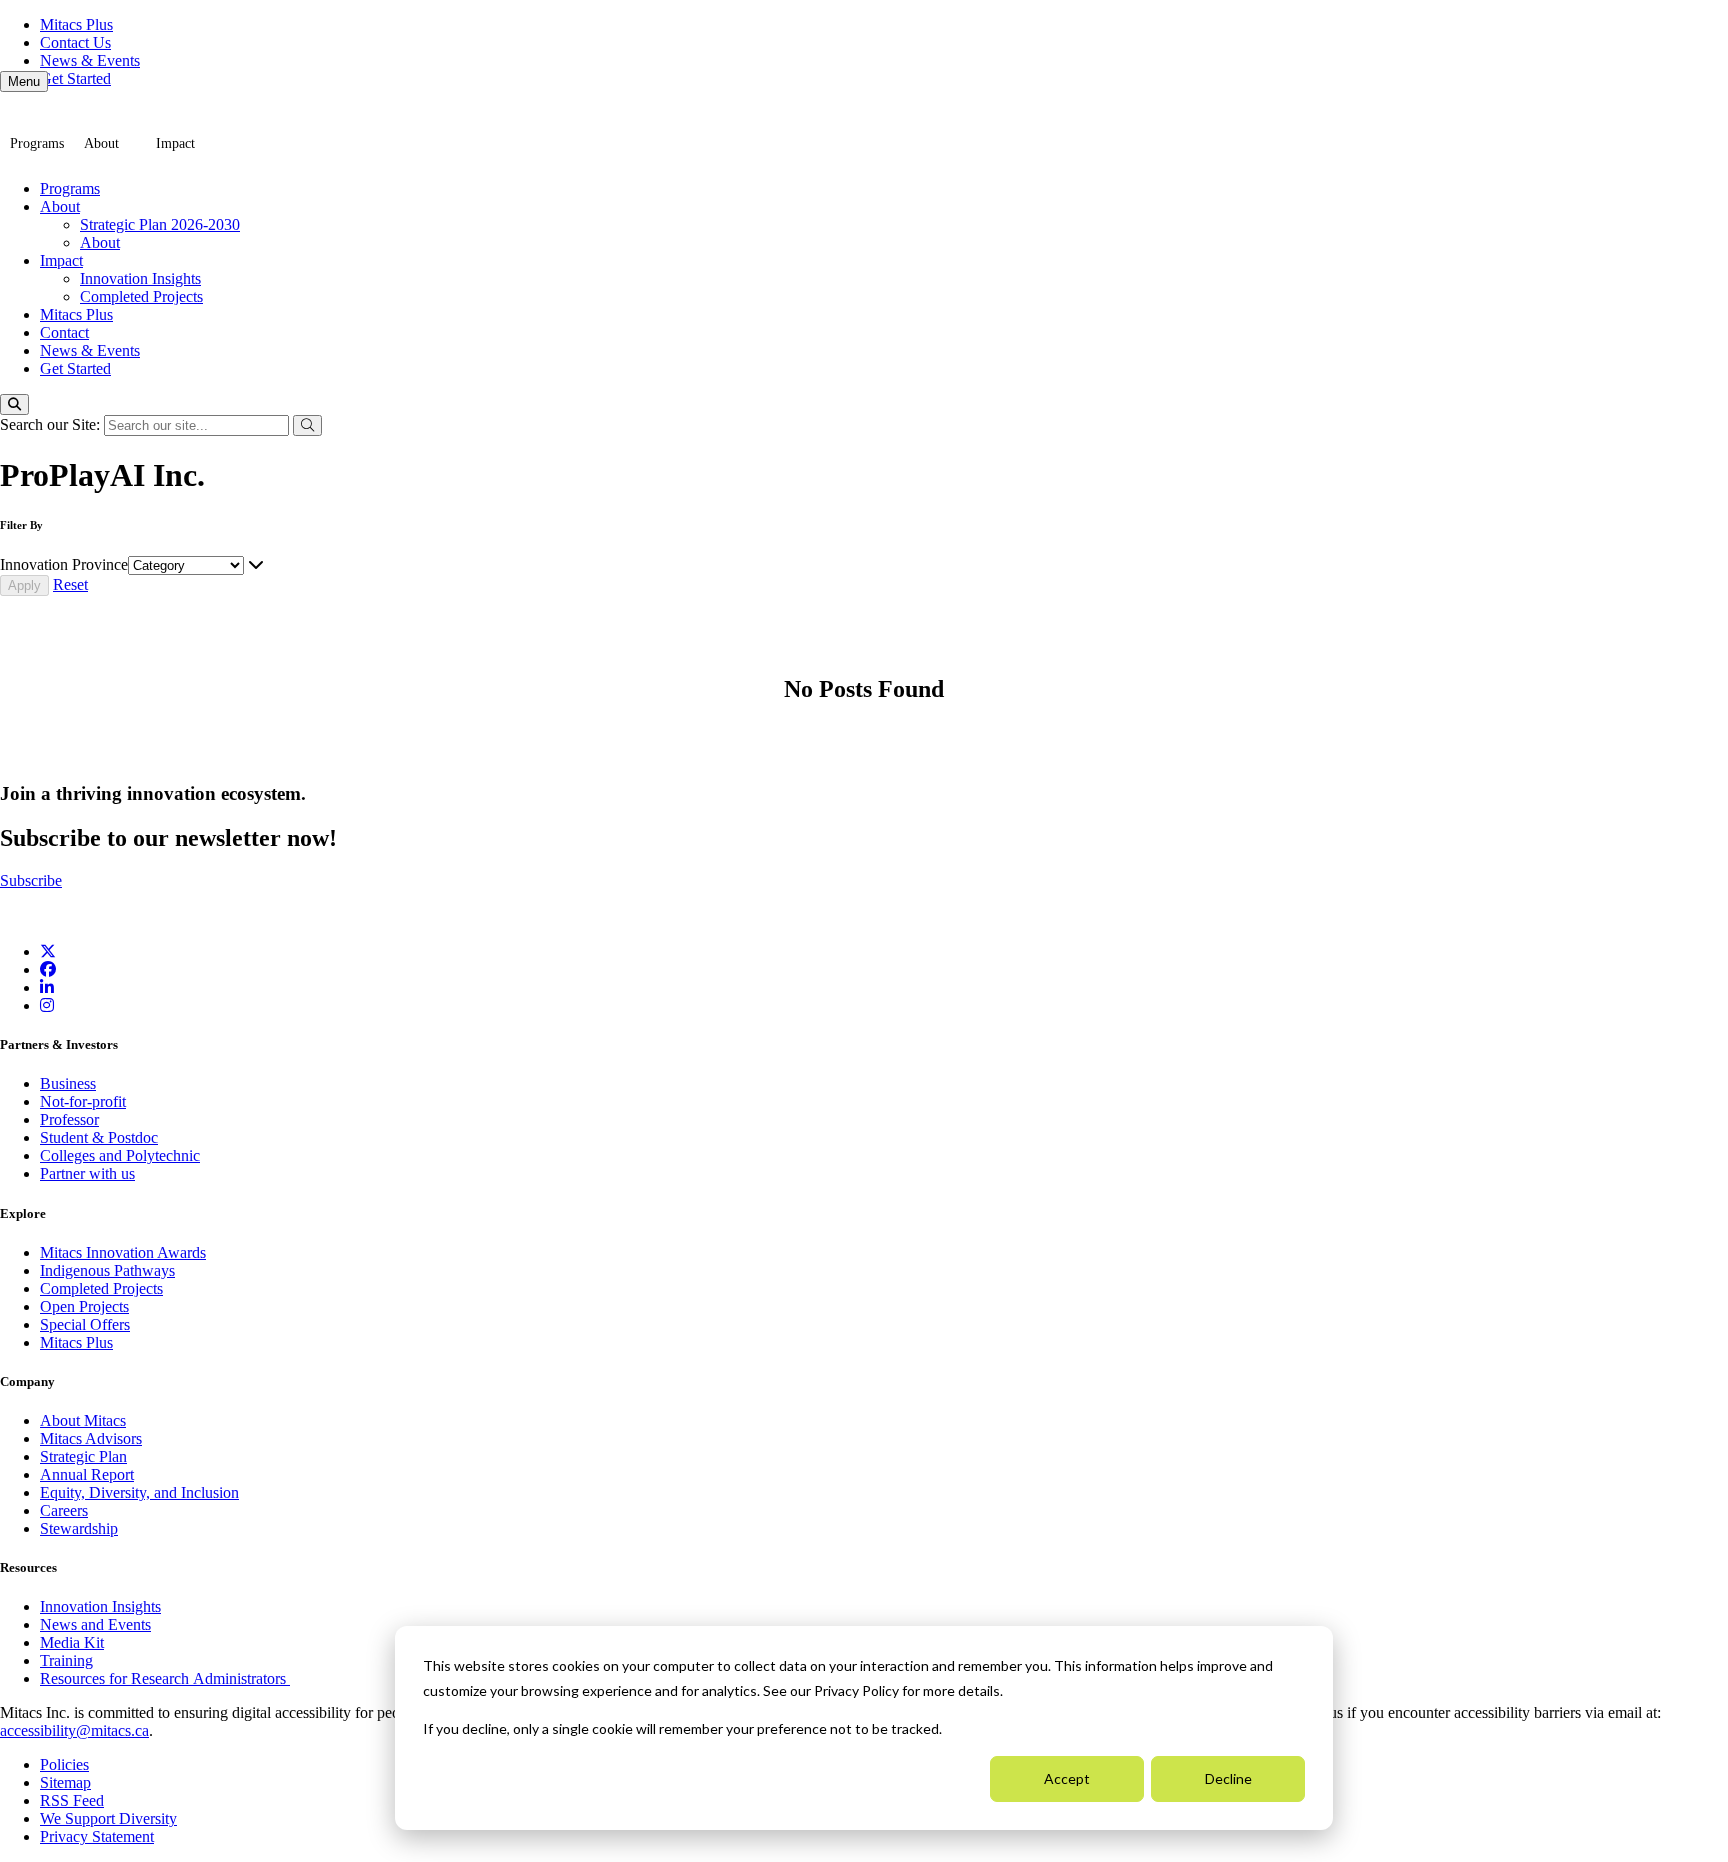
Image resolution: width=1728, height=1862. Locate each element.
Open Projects (84, 1306)
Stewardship (79, 1528)
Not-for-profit (83, 1101)
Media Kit (72, 1642)
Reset (70, 584)
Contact (64, 332)
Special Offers (85, 1324)
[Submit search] (307, 425)
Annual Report (87, 1474)
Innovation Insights (140, 278)
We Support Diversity (108, 1818)
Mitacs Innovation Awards (123, 1252)
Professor (69, 1119)
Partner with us (87, 1173)
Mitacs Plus (76, 24)
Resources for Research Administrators (165, 1678)
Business (68, 1083)
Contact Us (75, 42)
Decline (1228, 1778)
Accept (1067, 1778)
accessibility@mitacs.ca (74, 1730)
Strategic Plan (83, 1456)
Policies (64, 1764)
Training (66, 1660)
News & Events (90, 60)
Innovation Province (64, 564)
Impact (175, 143)
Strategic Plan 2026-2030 (160, 224)
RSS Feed (72, 1800)
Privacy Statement (97, 1836)
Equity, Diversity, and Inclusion (139, 1492)
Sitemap (65, 1782)
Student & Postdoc (99, 1137)
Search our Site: (52, 424)
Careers (64, 1510)
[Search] (14, 404)
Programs (37, 143)
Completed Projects (141, 296)
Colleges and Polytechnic (120, 1155)
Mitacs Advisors (91, 1438)
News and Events (95, 1624)
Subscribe (31, 880)
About (101, 143)
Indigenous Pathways (107, 1270)
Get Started (75, 78)
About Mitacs (83, 1420)
